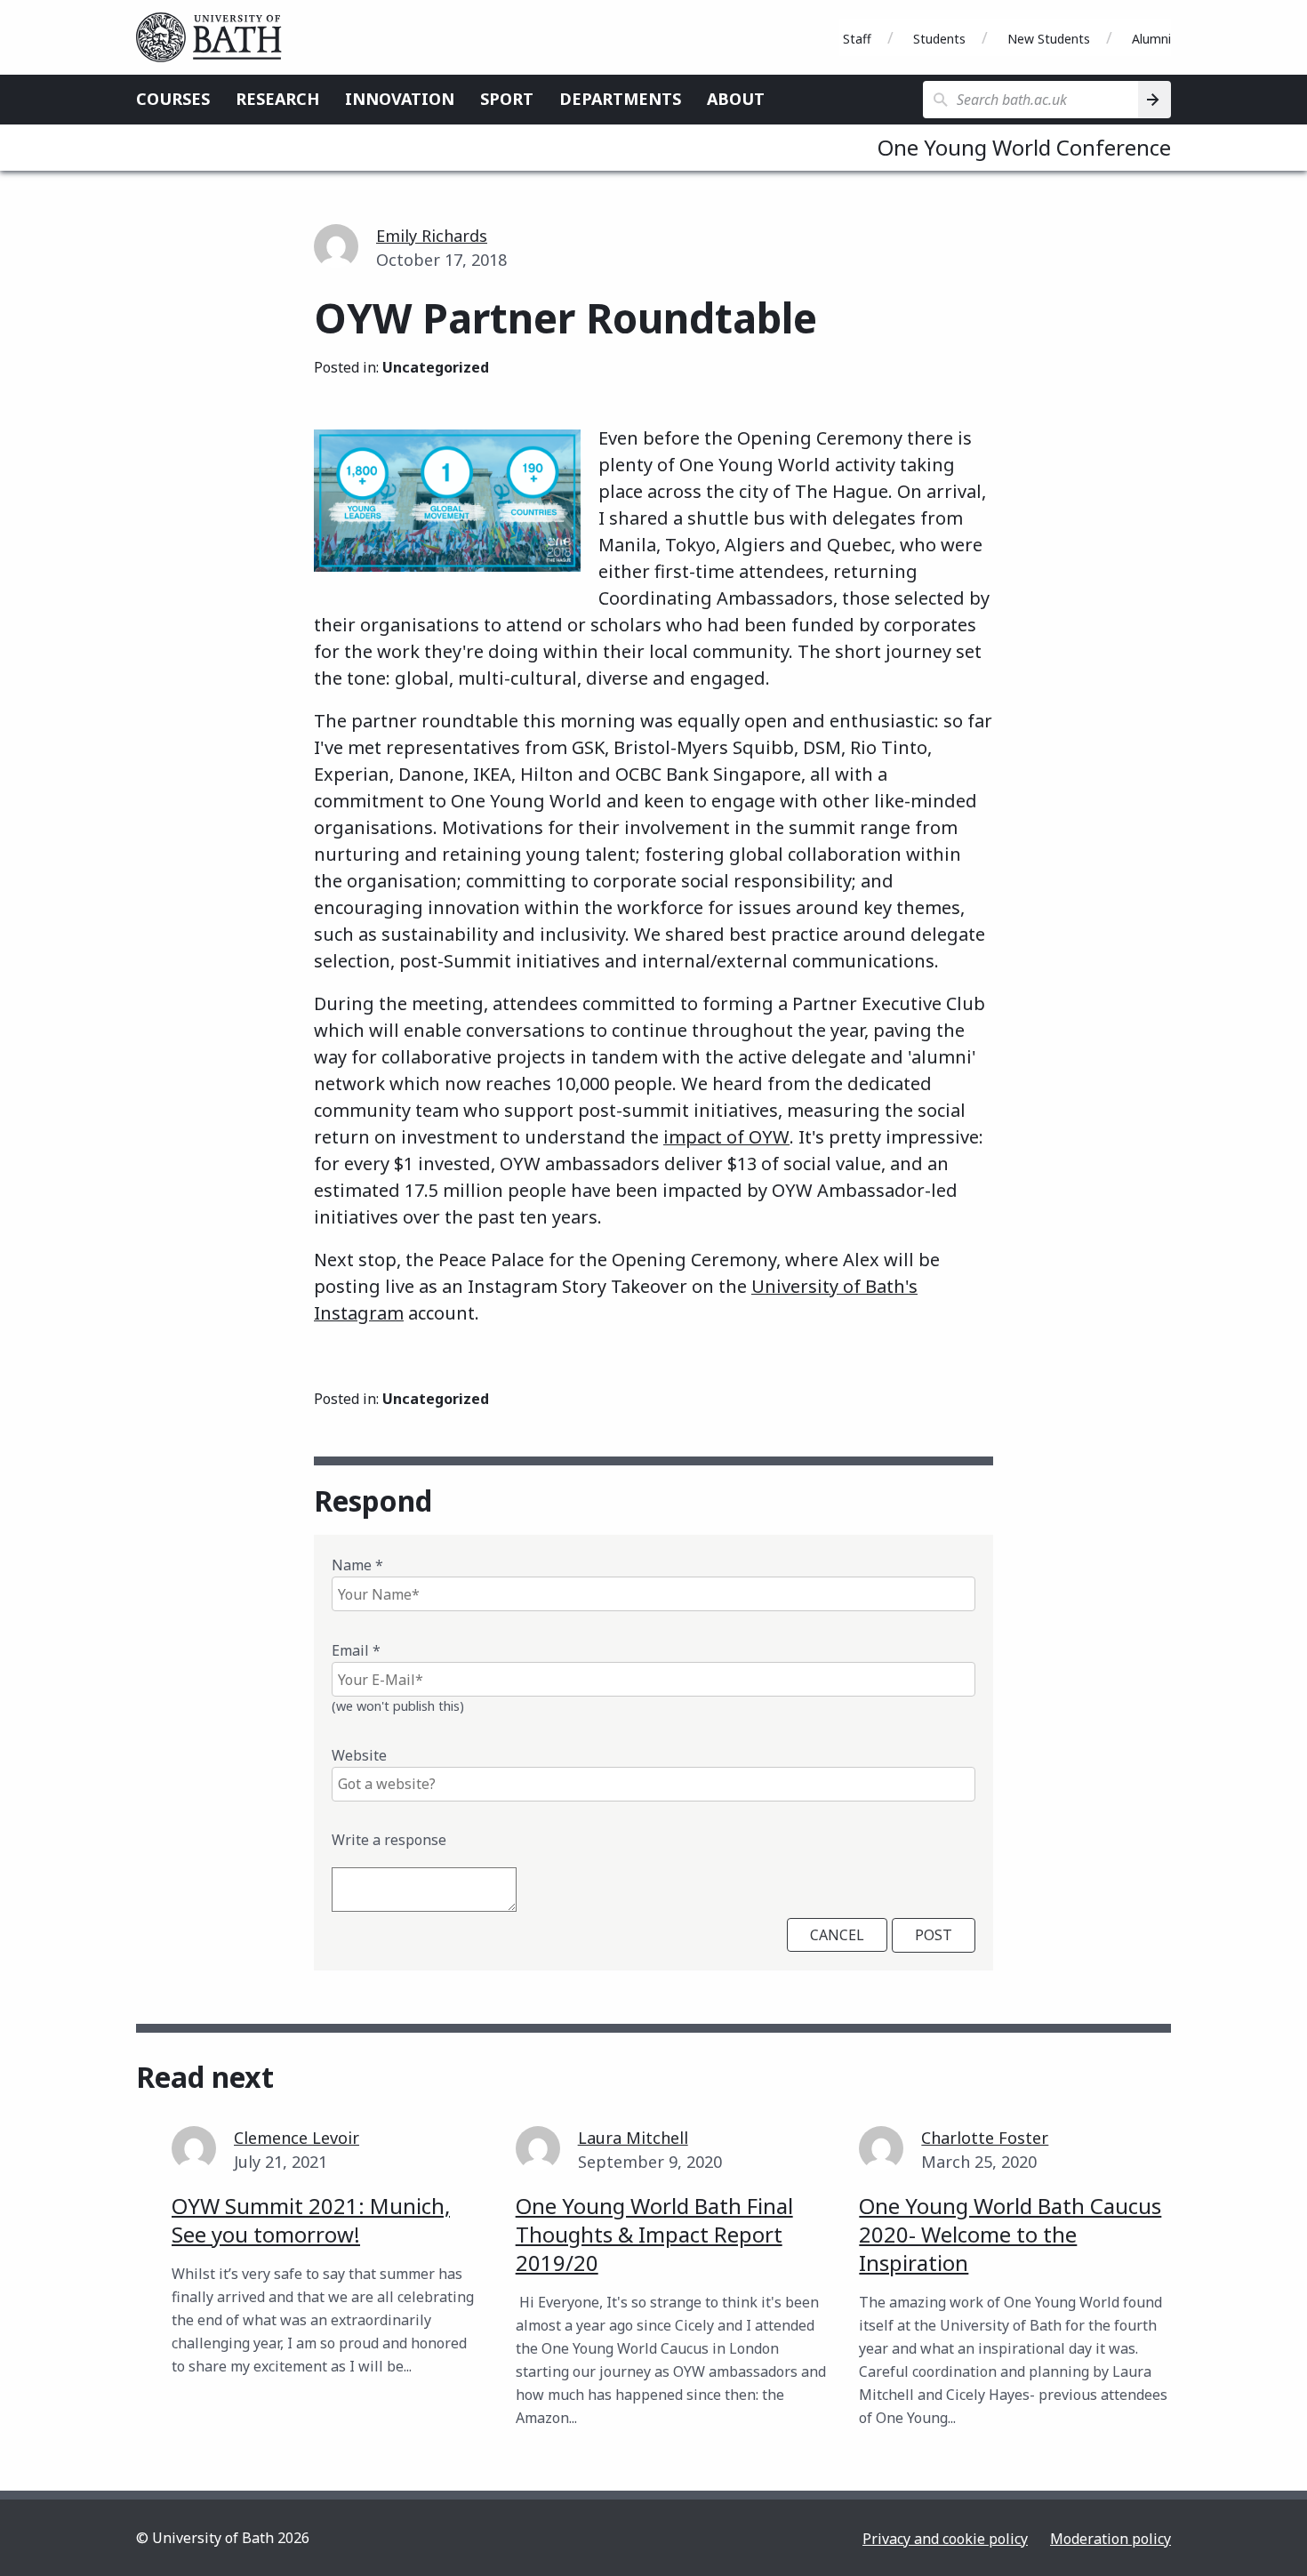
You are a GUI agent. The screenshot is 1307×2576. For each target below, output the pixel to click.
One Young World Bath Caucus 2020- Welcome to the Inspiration (1010, 2234)
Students (939, 39)
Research (277, 99)
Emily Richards (432, 236)
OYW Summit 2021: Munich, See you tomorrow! (311, 2220)
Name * (357, 1565)
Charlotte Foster (985, 2138)
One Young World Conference (1024, 147)
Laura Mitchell (633, 2138)
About (736, 99)
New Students (1049, 39)
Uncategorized (436, 367)
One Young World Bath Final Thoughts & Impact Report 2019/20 (654, 2234)
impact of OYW (726, 1137)
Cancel (837, 1935)
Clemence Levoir (297, 2138)
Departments (620, 99)
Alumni (1151, 39)
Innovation (400, 99)
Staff (857, 39)
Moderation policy (1111, 2539)
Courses (173, 99)
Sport (507, 99)
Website (359, 1755)
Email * (356, 1650)
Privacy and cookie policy (945, 2539)
